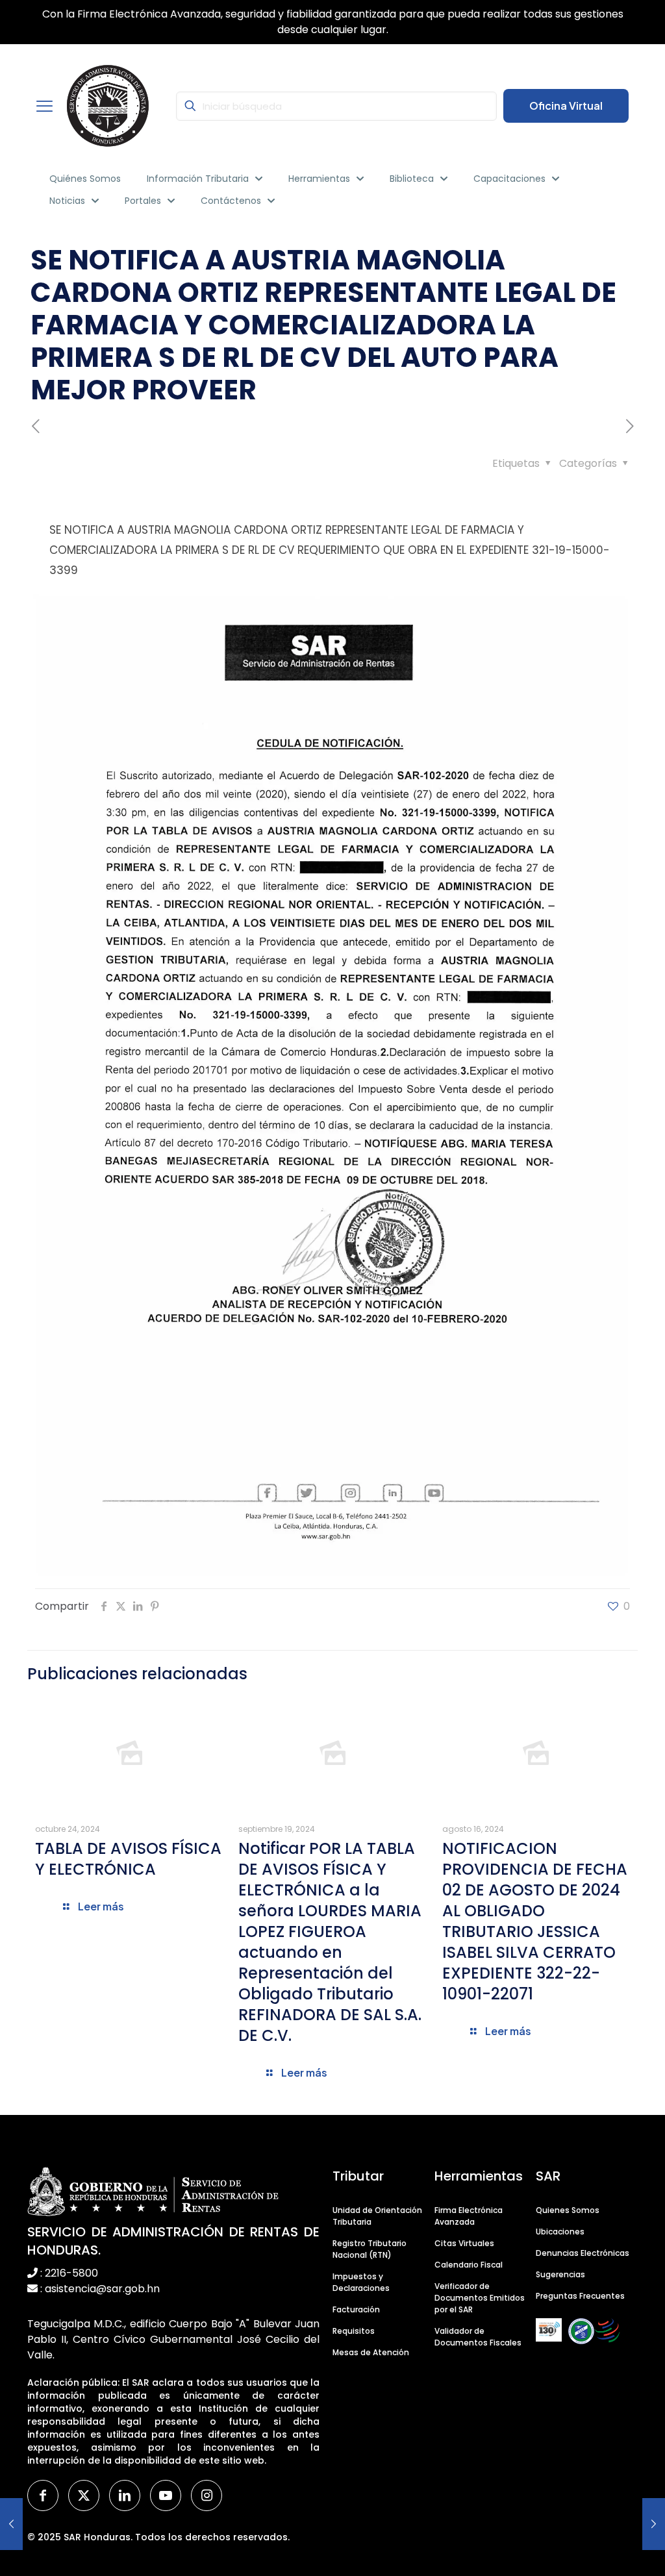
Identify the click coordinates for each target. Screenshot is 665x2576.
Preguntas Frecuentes (580, 2296)
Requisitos (354, 2331)
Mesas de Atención (371, 2352)
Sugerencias (560, 2274)
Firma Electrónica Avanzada (469, 2216)
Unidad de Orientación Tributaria (377, 2216)
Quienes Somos (568, 2210)
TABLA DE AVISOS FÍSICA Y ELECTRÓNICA (128, 1859)
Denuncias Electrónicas (583, 2253)
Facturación (356, 2309)
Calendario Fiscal (469, 2265)
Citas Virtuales (464, 2243)
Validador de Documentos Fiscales (478, 2337)
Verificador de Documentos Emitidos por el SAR (480, 2298)
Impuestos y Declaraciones (361, 2282)
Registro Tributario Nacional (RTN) (370, 2249)
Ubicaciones (560, 2232)
